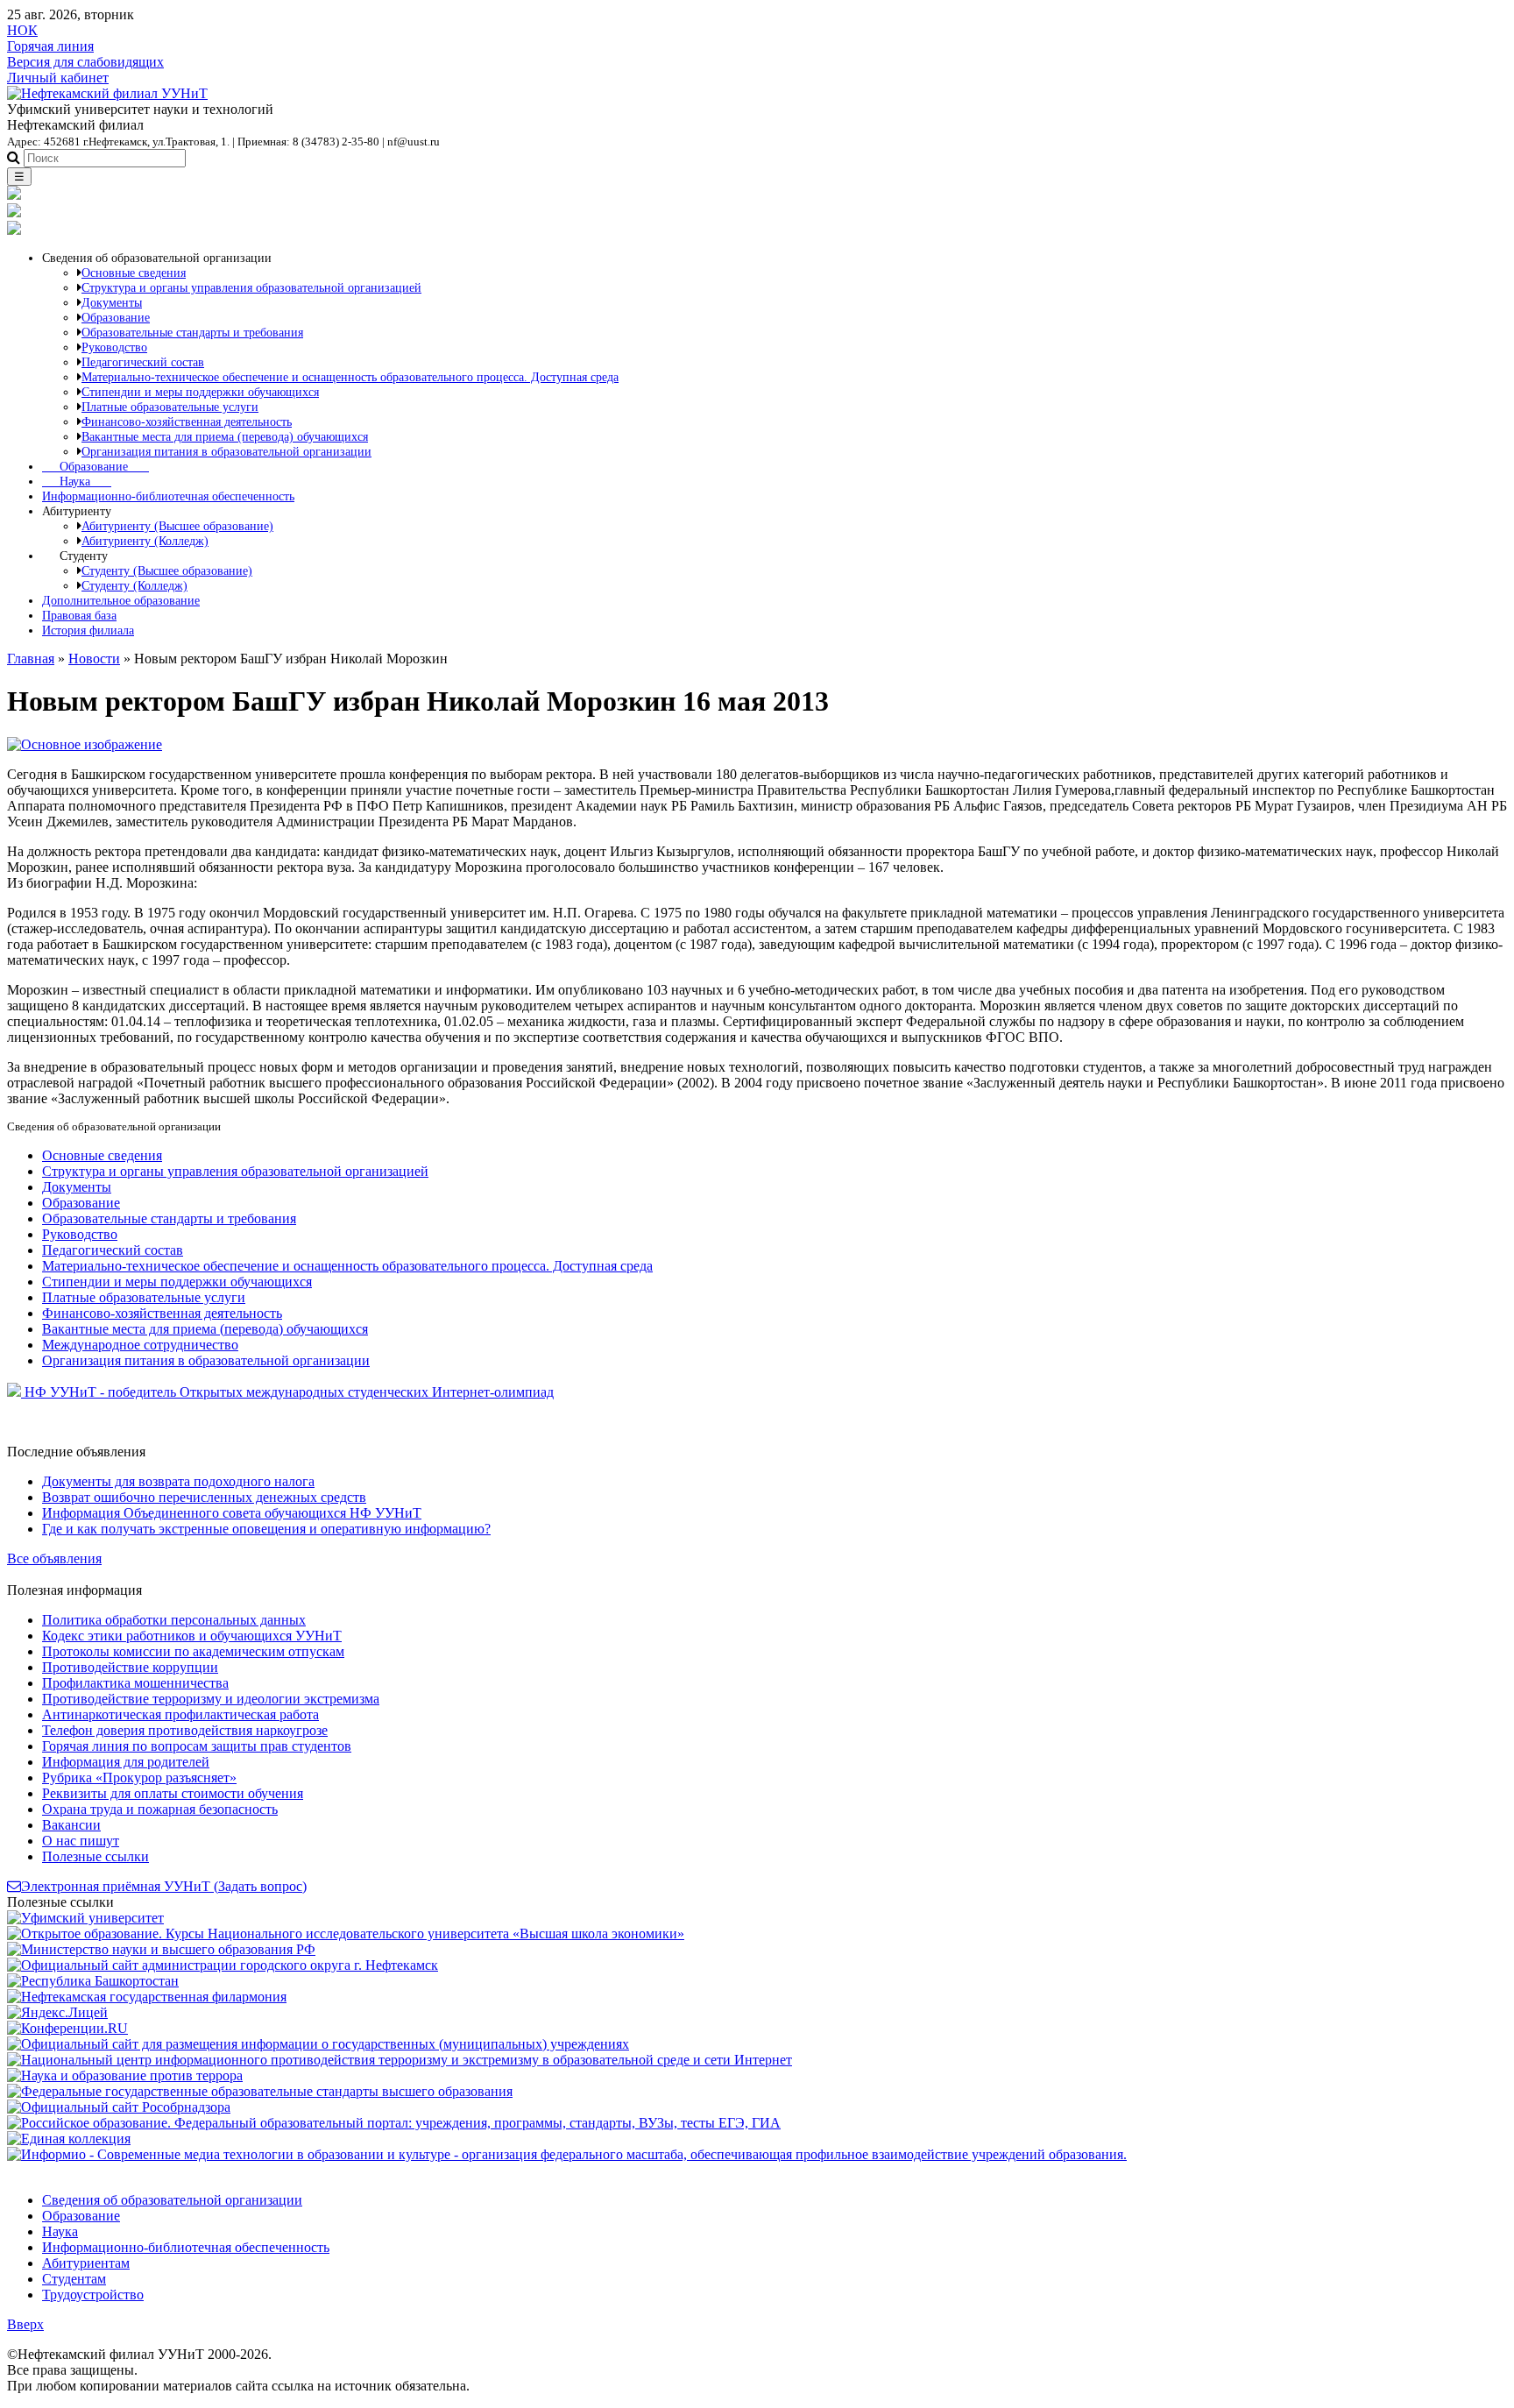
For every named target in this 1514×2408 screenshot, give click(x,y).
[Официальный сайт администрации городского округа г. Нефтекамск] (223, 1965)
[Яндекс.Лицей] (57, 2012)
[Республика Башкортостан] (93, 1981)
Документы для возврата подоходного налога (178, 1481)
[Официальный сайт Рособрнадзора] (119, 2107)
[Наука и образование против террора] (125, 2075)
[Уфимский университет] (85, 1918)
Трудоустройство (93, 2295)
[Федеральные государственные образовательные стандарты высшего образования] (260, 2091)
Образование (96, 466)
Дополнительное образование (121, 600)
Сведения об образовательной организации (172, 2200)
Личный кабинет (58, 78)
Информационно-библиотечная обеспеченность (168, 496)
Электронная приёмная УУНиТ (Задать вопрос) (164, 1886)
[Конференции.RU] (67, 2028)
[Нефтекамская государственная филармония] (147, 1997)
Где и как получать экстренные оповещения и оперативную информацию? (266, 1529)
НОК (22, 30)
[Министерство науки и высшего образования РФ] (161, 1949)
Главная (31, 659)
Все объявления (54, 1558)
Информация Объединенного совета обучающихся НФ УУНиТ (232, 1513)
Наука (77, 481)
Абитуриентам (86, 2263)
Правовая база (79, 615)
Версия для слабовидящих (85, 62)
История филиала (88, 630)
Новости (94, 659)
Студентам (74, 2279)
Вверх (25, 2324)
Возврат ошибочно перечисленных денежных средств (204, 1497)
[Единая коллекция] (69, 2139)
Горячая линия (50, 46)
